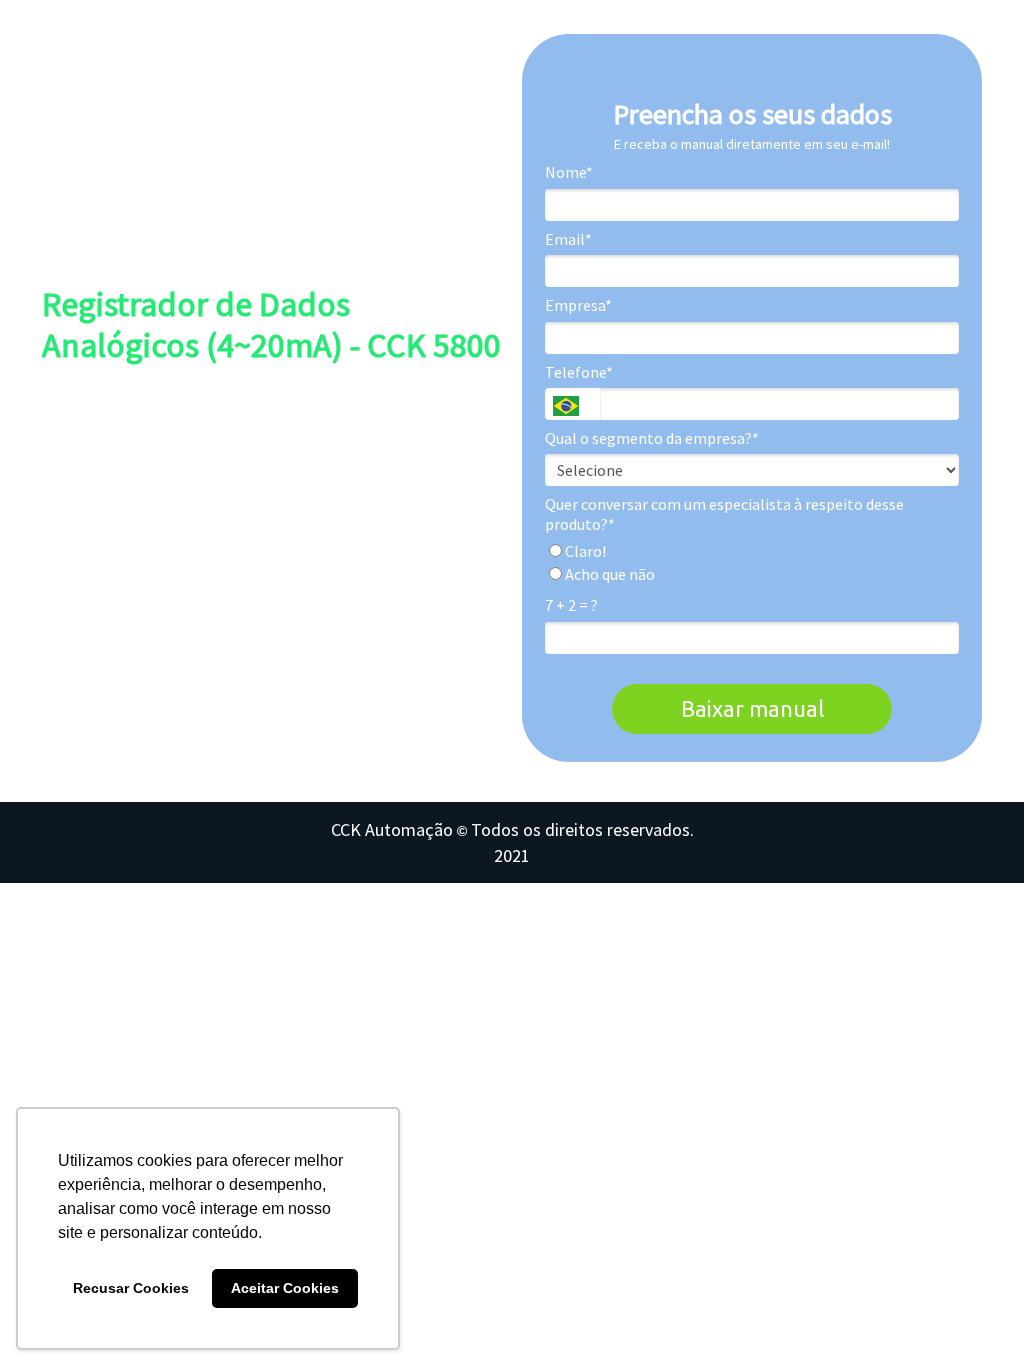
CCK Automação (392, 829)
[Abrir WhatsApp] (974, 1315)
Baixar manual (752, 708)
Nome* (569, 172)
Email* (568, 239)
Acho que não (608, 574)
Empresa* (578, 305)
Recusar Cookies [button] (131, 1288)
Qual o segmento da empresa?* (652, 438)
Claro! (584, 551)
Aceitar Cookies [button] (285, 1288)
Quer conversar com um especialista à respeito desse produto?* (724, 514)
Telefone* (579, 372)
